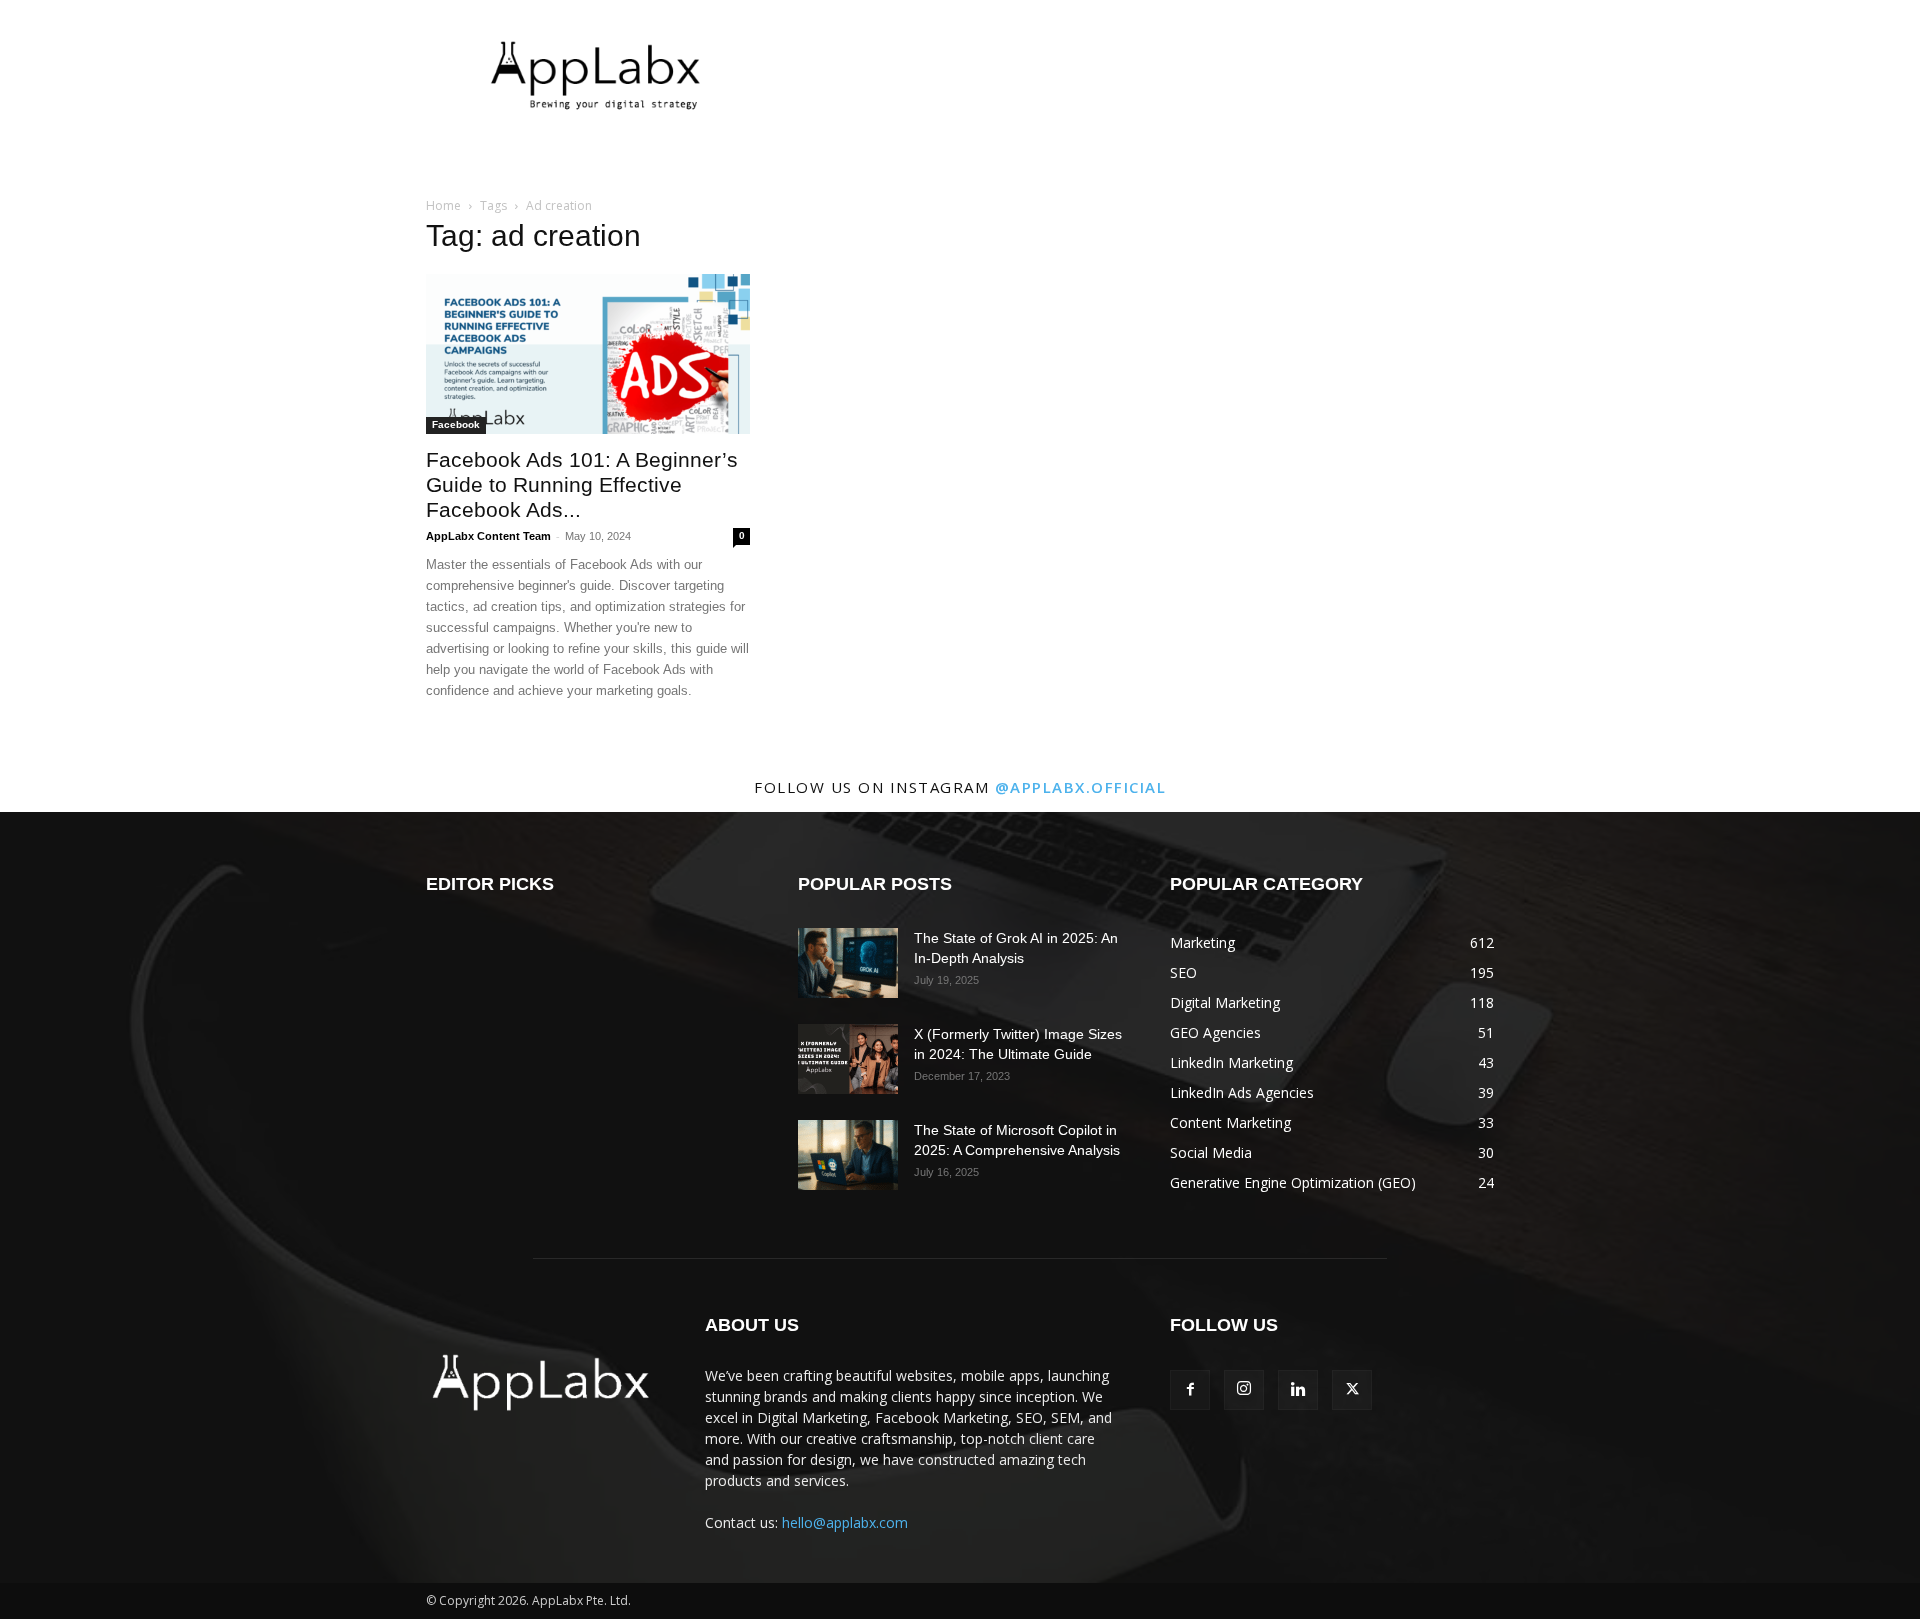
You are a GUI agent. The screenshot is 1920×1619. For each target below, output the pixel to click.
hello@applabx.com (845, 1522)
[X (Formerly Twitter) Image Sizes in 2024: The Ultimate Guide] (848, 1059)
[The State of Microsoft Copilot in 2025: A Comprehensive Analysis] (848, 1155)
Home (443, 205)
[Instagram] (1244, 1390)
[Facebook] (1190, 1390)
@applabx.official (1081, 787)
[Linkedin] (1298, 1390)
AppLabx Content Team (488, 536)
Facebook (456, 424)
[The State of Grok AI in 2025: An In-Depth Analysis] (848, 963)
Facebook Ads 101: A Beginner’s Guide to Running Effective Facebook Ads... (582, 484)
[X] (1352, 1390)
